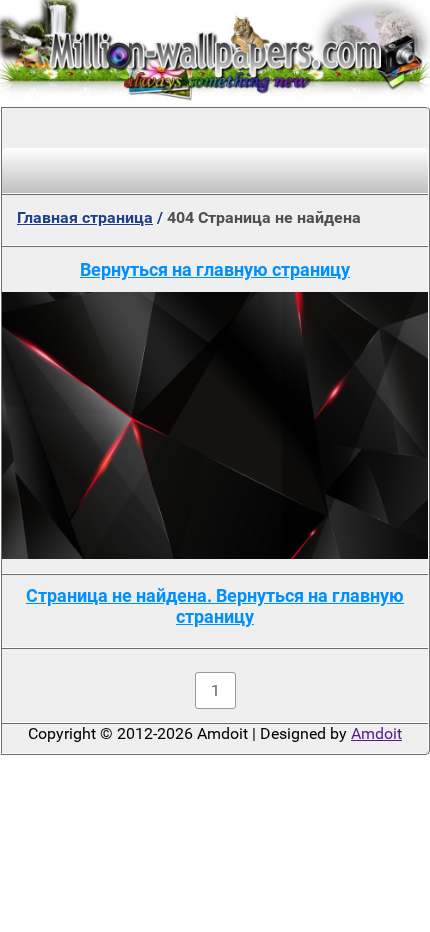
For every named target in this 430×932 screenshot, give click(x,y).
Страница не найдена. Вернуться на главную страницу (215, 606)
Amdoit (376, 733)
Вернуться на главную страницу (215, 269)
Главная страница (85, 217)
